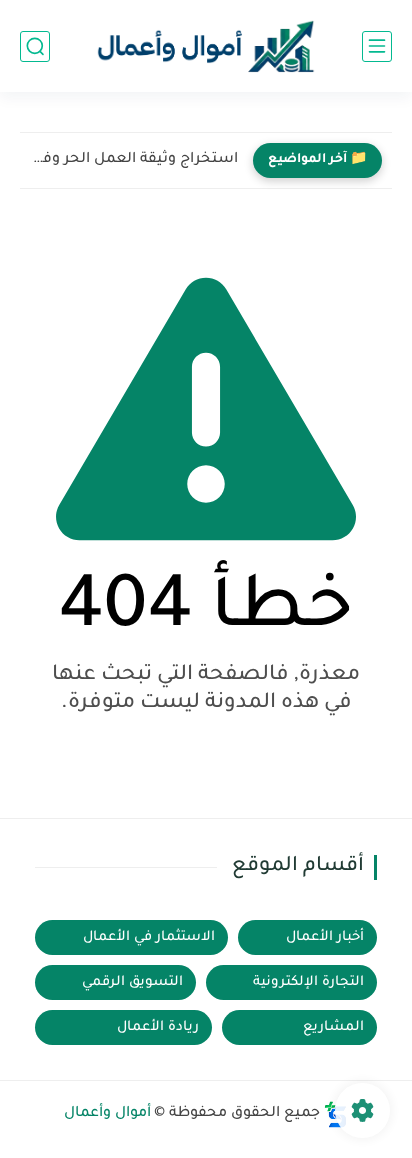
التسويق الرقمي (132, 982)
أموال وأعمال (107, 1114)
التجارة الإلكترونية (308, 982)
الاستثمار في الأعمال (149, 937)
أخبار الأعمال (325, 937)
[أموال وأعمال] (206, 46)
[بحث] (35, 46)
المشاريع (333, 1027)
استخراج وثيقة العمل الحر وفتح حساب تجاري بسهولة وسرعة (134, 160)
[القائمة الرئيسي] (377, 46)
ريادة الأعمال (158, 1027)
